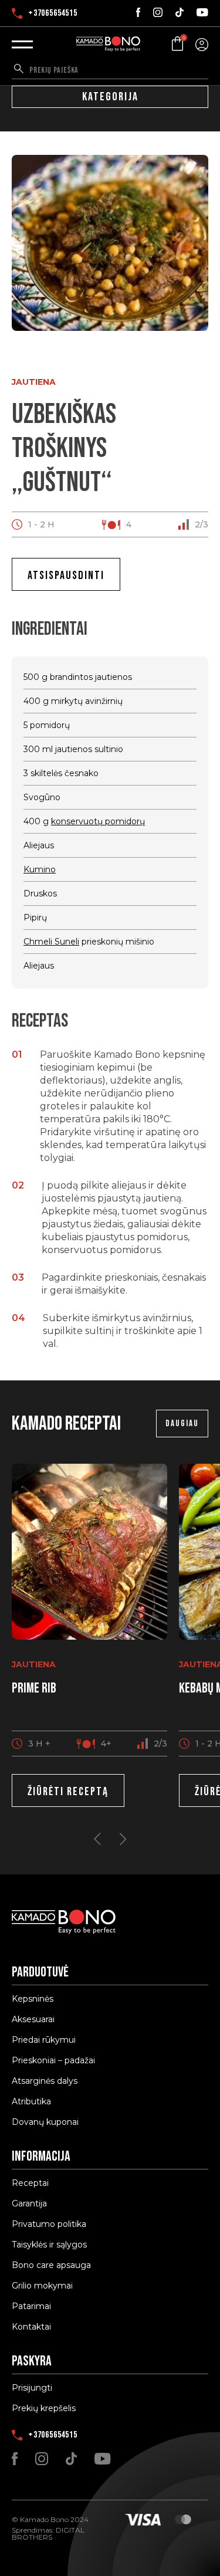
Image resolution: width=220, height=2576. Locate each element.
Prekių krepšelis (44, 2408)
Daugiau (182, 1424)
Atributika (31, 2101)
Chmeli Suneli (51, 942)
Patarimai (31, 2306)
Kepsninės (33, 1999)
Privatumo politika (49, 2224)
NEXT (123, 1839)
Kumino (40, 869)
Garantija (29, 2203)
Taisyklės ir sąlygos (49, 2245)
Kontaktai (31, 2327)
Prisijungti (32, 2388)
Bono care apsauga (51, 2265)
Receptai (30, 2183)
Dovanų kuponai (45, 2122)
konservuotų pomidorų (98, 821)
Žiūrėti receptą (68, 1792)
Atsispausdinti (66, 576)
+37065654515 (53, 13)
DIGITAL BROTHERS (48, 2533)
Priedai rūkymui (44, 2040)
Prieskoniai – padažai (53, 2060)
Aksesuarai (33, 2019)
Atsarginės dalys (45, 2081)
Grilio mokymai (42, 2286)
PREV (97, 1839)
